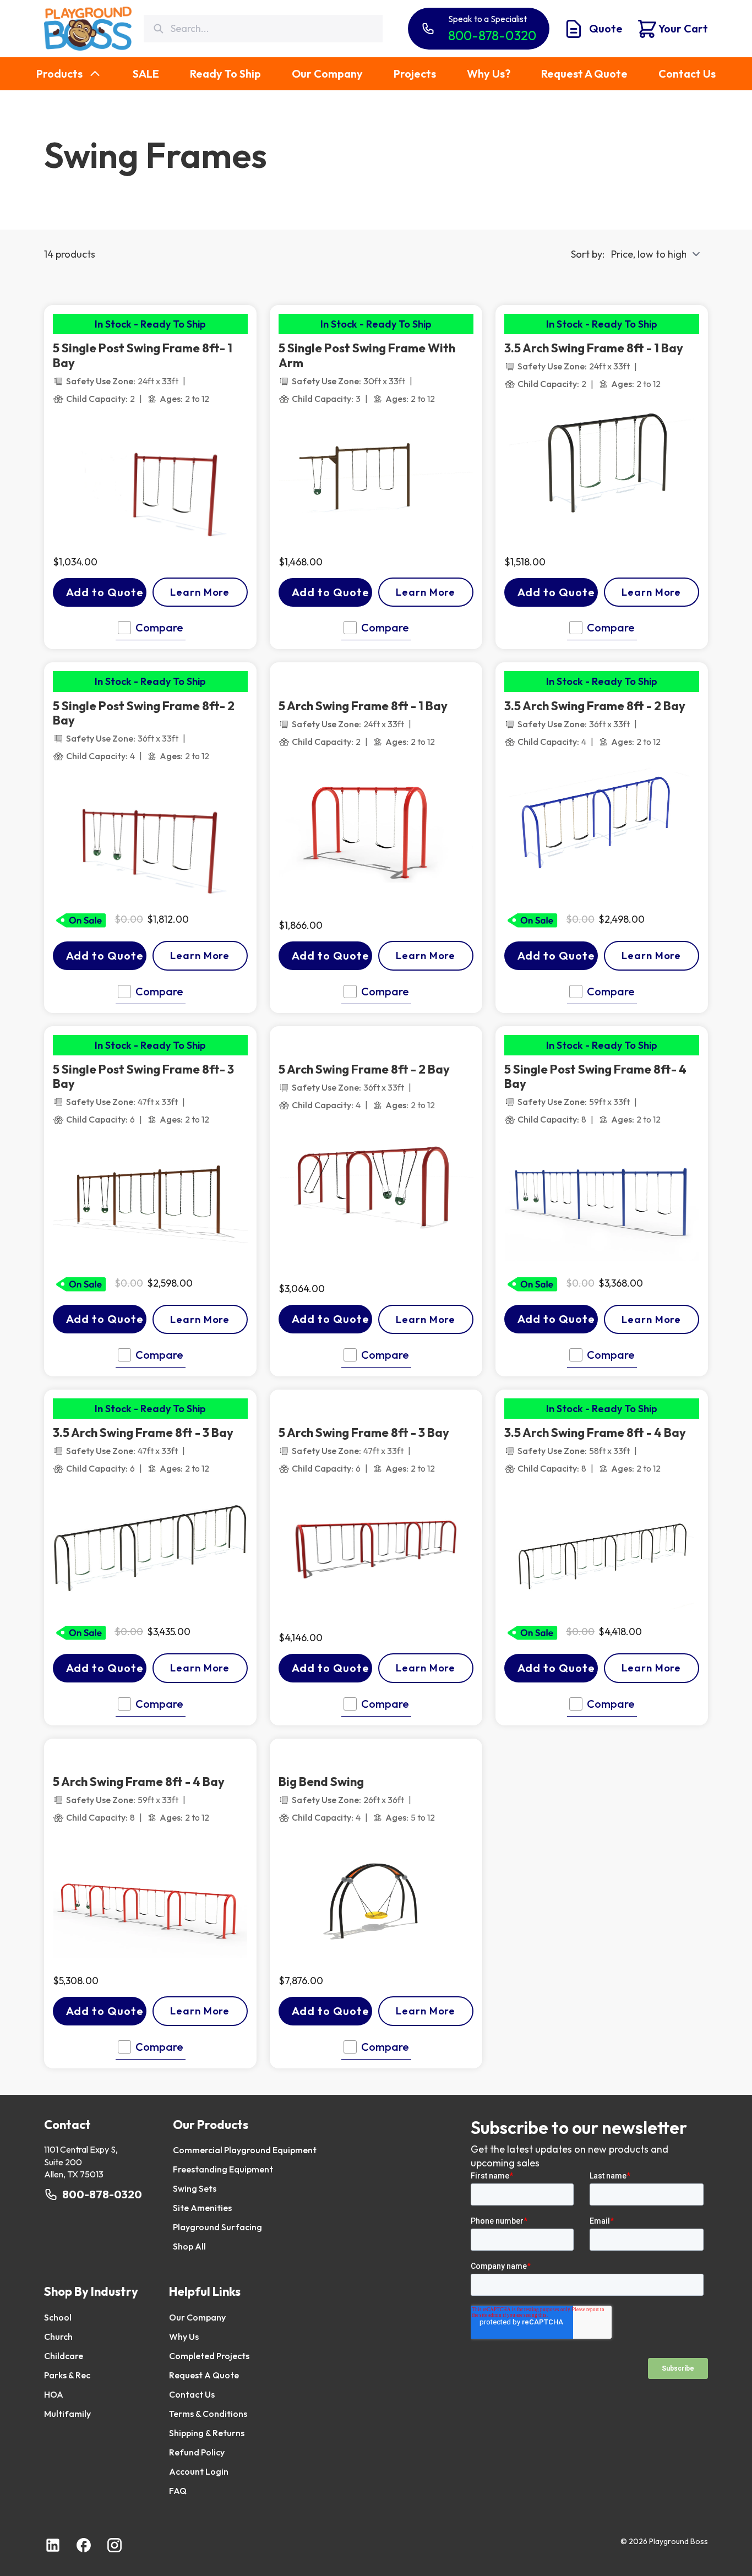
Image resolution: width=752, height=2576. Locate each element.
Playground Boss (679, 2541)
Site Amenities (202, 2208)
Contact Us (192, 2394)
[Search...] (158, 29)
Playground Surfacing (217, 2227)
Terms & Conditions (208, 2414)
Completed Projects (209, 2356)
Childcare (64, 2356)
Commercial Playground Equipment (245, 2150)
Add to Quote (105, 592)
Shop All (189, 2246)
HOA (54, 2394)
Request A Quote (204, 2375)
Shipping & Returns (207, 2433)
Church (58, 2337)
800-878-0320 (102, 2194)
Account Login (199, 2471)
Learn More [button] (200, 592)
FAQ (178, 2491)
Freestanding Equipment (223, 2169)
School (58, 2317)
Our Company (197, 2317)
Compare (159, 627)
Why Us (184, 2337)
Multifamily (67, 2414)
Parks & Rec (67, 2375)
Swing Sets (195, 2188)
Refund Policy (197, 2452)
